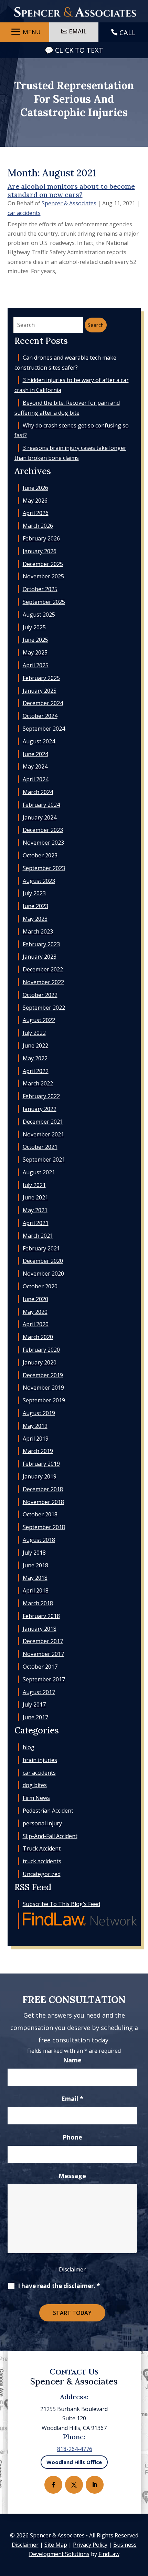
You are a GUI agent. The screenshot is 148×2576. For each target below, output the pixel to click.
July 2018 (34, 1553)
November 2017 (43, 1654)
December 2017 (43, 1641)
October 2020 (40, 1286)
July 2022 (34, 1033)
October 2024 (40, 716)
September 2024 (44, 729)
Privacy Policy (90, 2545)
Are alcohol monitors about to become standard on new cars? (71, 190)
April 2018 (36, 1590)
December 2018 (43, 1489)
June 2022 (35, 1045)
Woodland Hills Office (74, 2462)
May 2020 (35, 1312)
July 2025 (34, 627)
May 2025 (35, 652)
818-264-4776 (75, 2449)
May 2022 (35, 1058)
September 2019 (44, 1400)
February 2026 (41, 538)
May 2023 (35, 919)
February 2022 (41, 1096)
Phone (72, 2137)
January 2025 (40, 691)
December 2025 (43, 564)
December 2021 (43, 1122)
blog (29, 1747)
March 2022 (38, 1083)
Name (72, 2060)
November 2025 (43, 576)
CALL (128, 33)
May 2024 (35, 766)
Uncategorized (42, 1874)
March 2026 (38, 526)
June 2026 (35, 488)
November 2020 (43, 1274)
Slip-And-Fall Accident (50, 1836)
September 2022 (44, 1008)
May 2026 (35, 501)
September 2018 (44, 1527)
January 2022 (40, 1109)
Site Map (56, 2545)
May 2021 (35, 1210)
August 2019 (39, 1413)
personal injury (42, 1823)
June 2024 (35, 754)
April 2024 (36, 779)
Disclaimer (72, 2269)
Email (72, 2099)
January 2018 (40, 1629)
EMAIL (78, 31)
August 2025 (39, 615)
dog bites (35, 1785)
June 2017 (35, 1717)
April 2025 (36, 665)
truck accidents (42, 1861)
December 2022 (43, 969)
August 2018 (39, 1540)
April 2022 (36, 1071)
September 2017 (44, 1679)
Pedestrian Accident (48, 1811)
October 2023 (40, 855)
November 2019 (43, 1388)
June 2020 (35, 1299)
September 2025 (44, 602)
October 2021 (40, 1147)
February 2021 (41, 1248)
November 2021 (43, 1134)
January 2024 (40, 817)
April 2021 (36, 1223)
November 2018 (43, 1502)
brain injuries (40, 1760)
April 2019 (36, 1439)
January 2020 (40, 1362)
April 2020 (36, 1324)
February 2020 (41, 1350)
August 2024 (39, 741)
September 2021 (44, 1160)
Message (72, 2176)
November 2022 (43, 982)
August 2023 (39, 881)
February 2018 (41, 1616)
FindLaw (109, 2554)
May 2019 (35, 1426)
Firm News (36, 1798)
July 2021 (34, 1185)
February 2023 (41, 944)
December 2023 (43, 830)
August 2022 (39, 1020)
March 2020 (38, 1337)
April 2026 (36, 513)
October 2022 (40, 995)
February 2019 (41, 1464)
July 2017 (34, 1704)
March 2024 (38, 792)
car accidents (24, 213)
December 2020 (43, 1261)
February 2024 (41, 805)
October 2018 (40, 1514)
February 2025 (41, 678)
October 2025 (40, 589)
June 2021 (35, 1197)
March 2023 (38, 931)
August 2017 (39, 1692)
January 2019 (40, 1476)
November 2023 (43, 843)
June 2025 (35, 640)
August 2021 (39, 1172)
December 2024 (43, 703)
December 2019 (43, 1375)
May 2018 (35, 1578)
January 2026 (40, 551)
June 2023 (35, 906)
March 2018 (38, 1603)
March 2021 (38, 1236)
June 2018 (35, 1565)
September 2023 (44, 868)
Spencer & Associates (69, 203)
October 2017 (40, 1667)
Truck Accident (42, 1848)
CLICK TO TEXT (79, 50)
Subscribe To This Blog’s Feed (61, 1904)
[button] (25, 32)
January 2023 (40, 957)
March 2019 (38, 1451)
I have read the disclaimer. (59, 2286)
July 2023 (34, 893)
